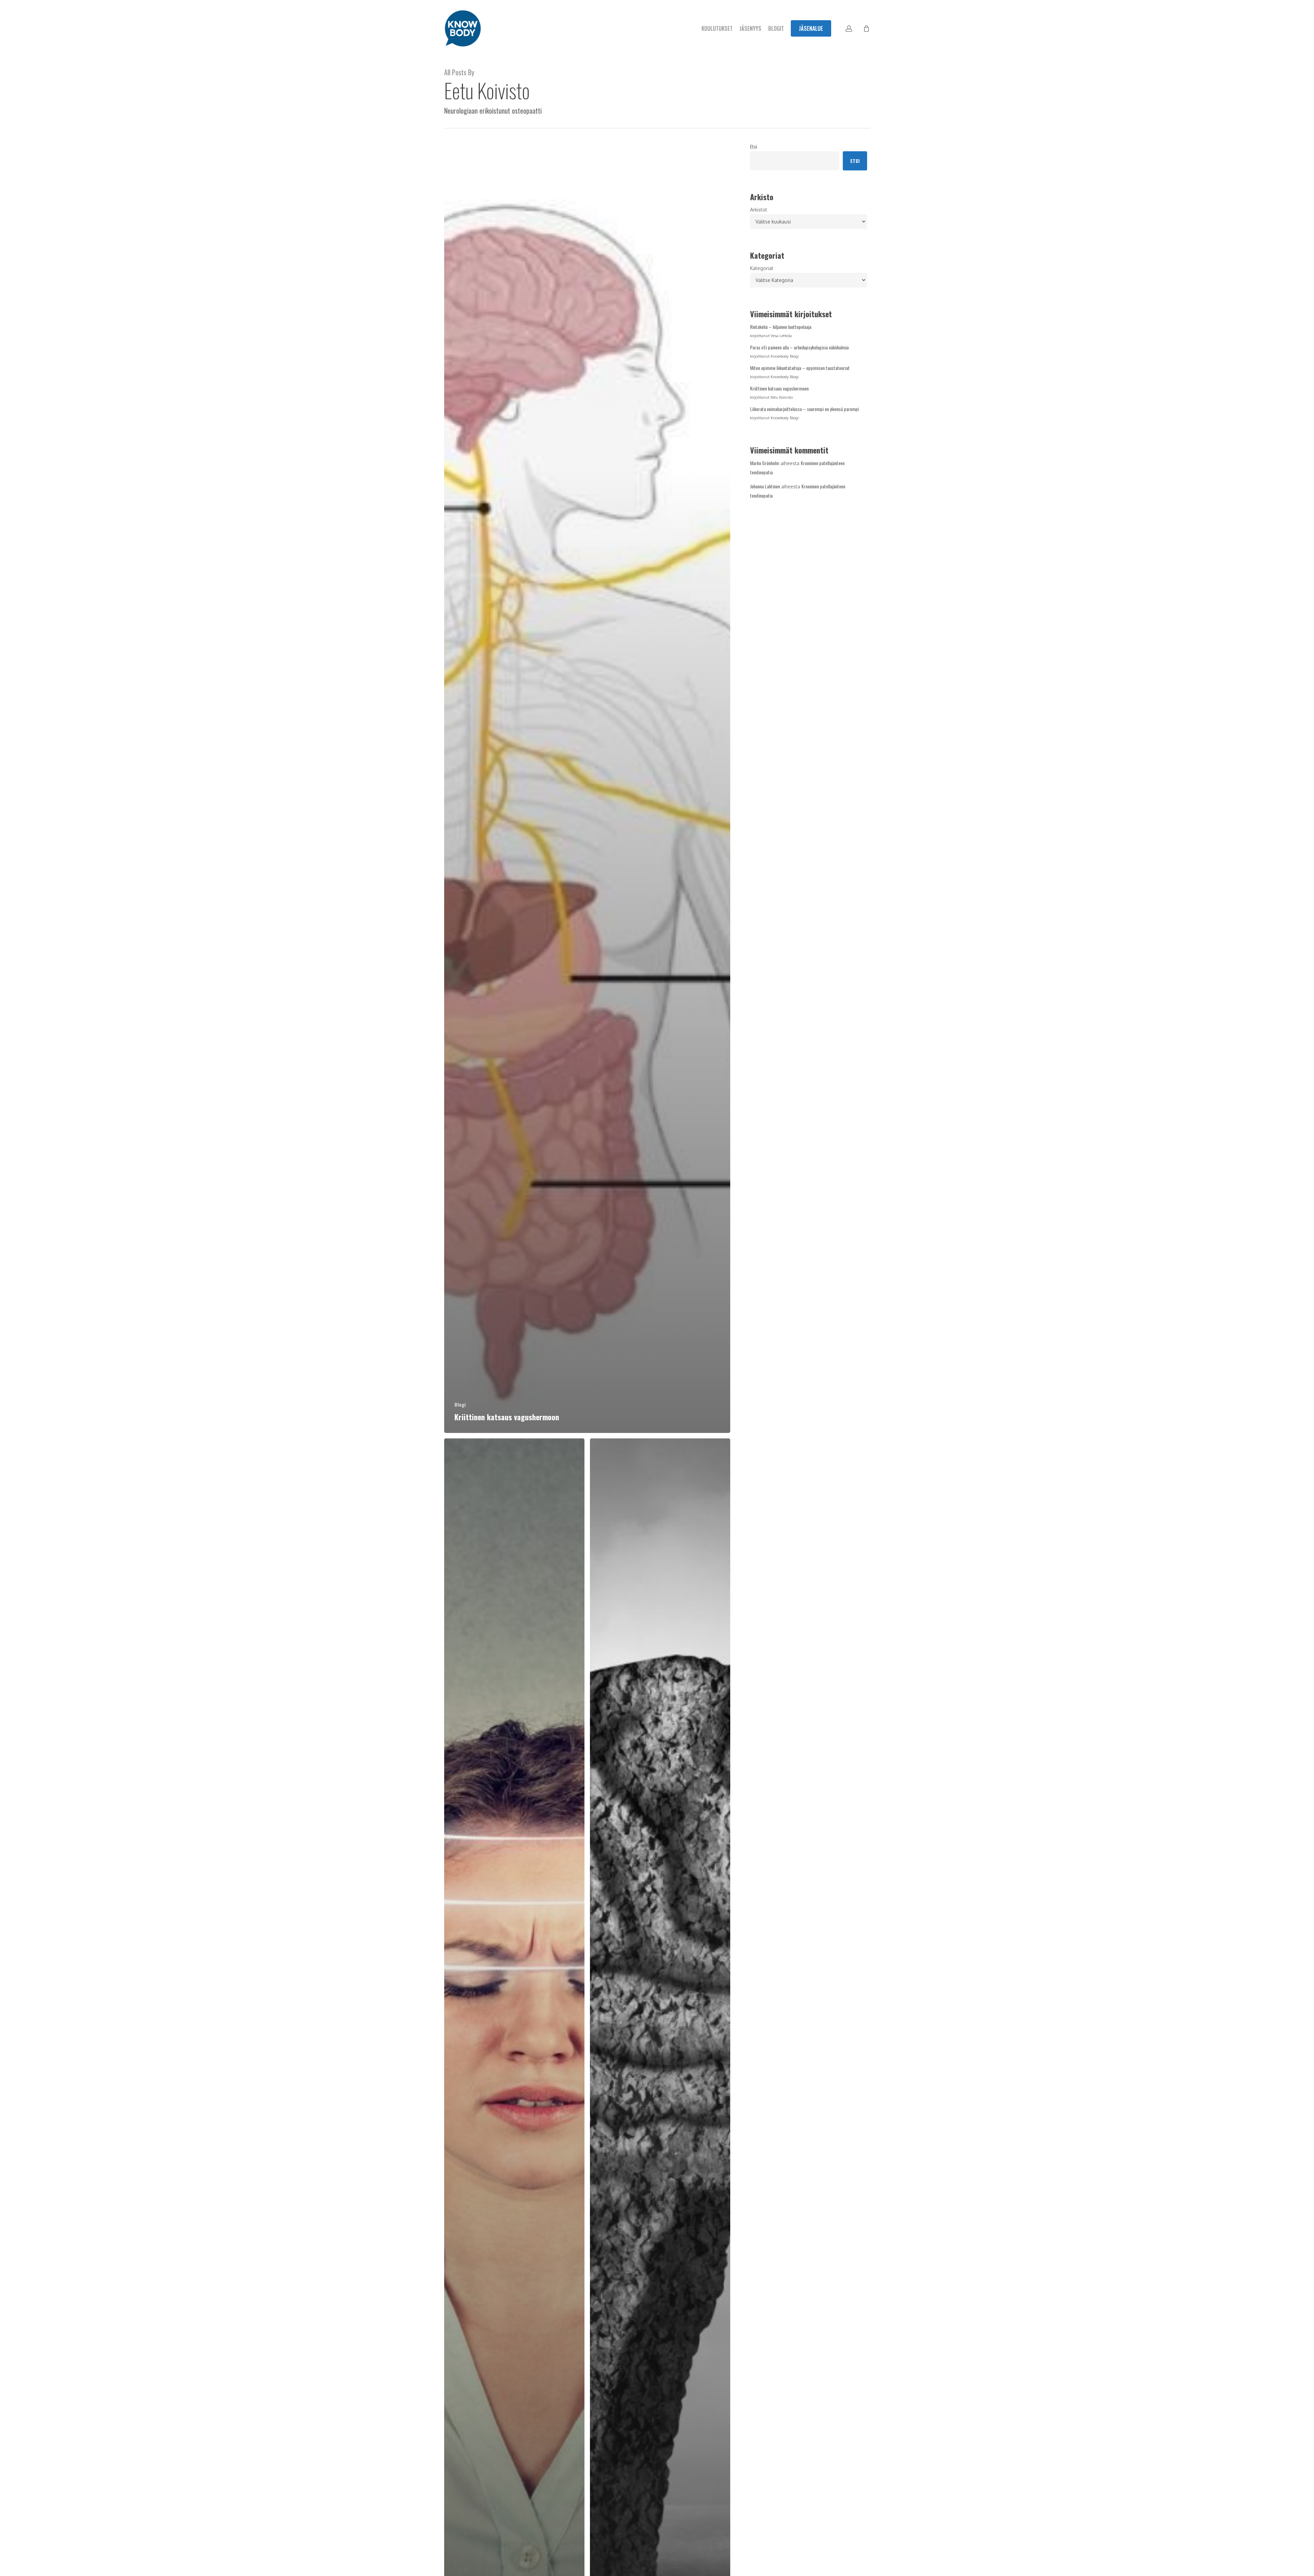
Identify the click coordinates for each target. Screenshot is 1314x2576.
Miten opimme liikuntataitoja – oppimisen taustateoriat (800, 368)
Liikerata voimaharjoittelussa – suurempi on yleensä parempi (804, 409)
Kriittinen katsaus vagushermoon (779, 388)
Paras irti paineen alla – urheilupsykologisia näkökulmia (799, 347)
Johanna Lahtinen (765, 486)
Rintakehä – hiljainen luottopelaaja (781, 327)
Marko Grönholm (765, 463)
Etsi (753, 146)
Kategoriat (762, 268)
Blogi (460, 1404)
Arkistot (759, 210)
